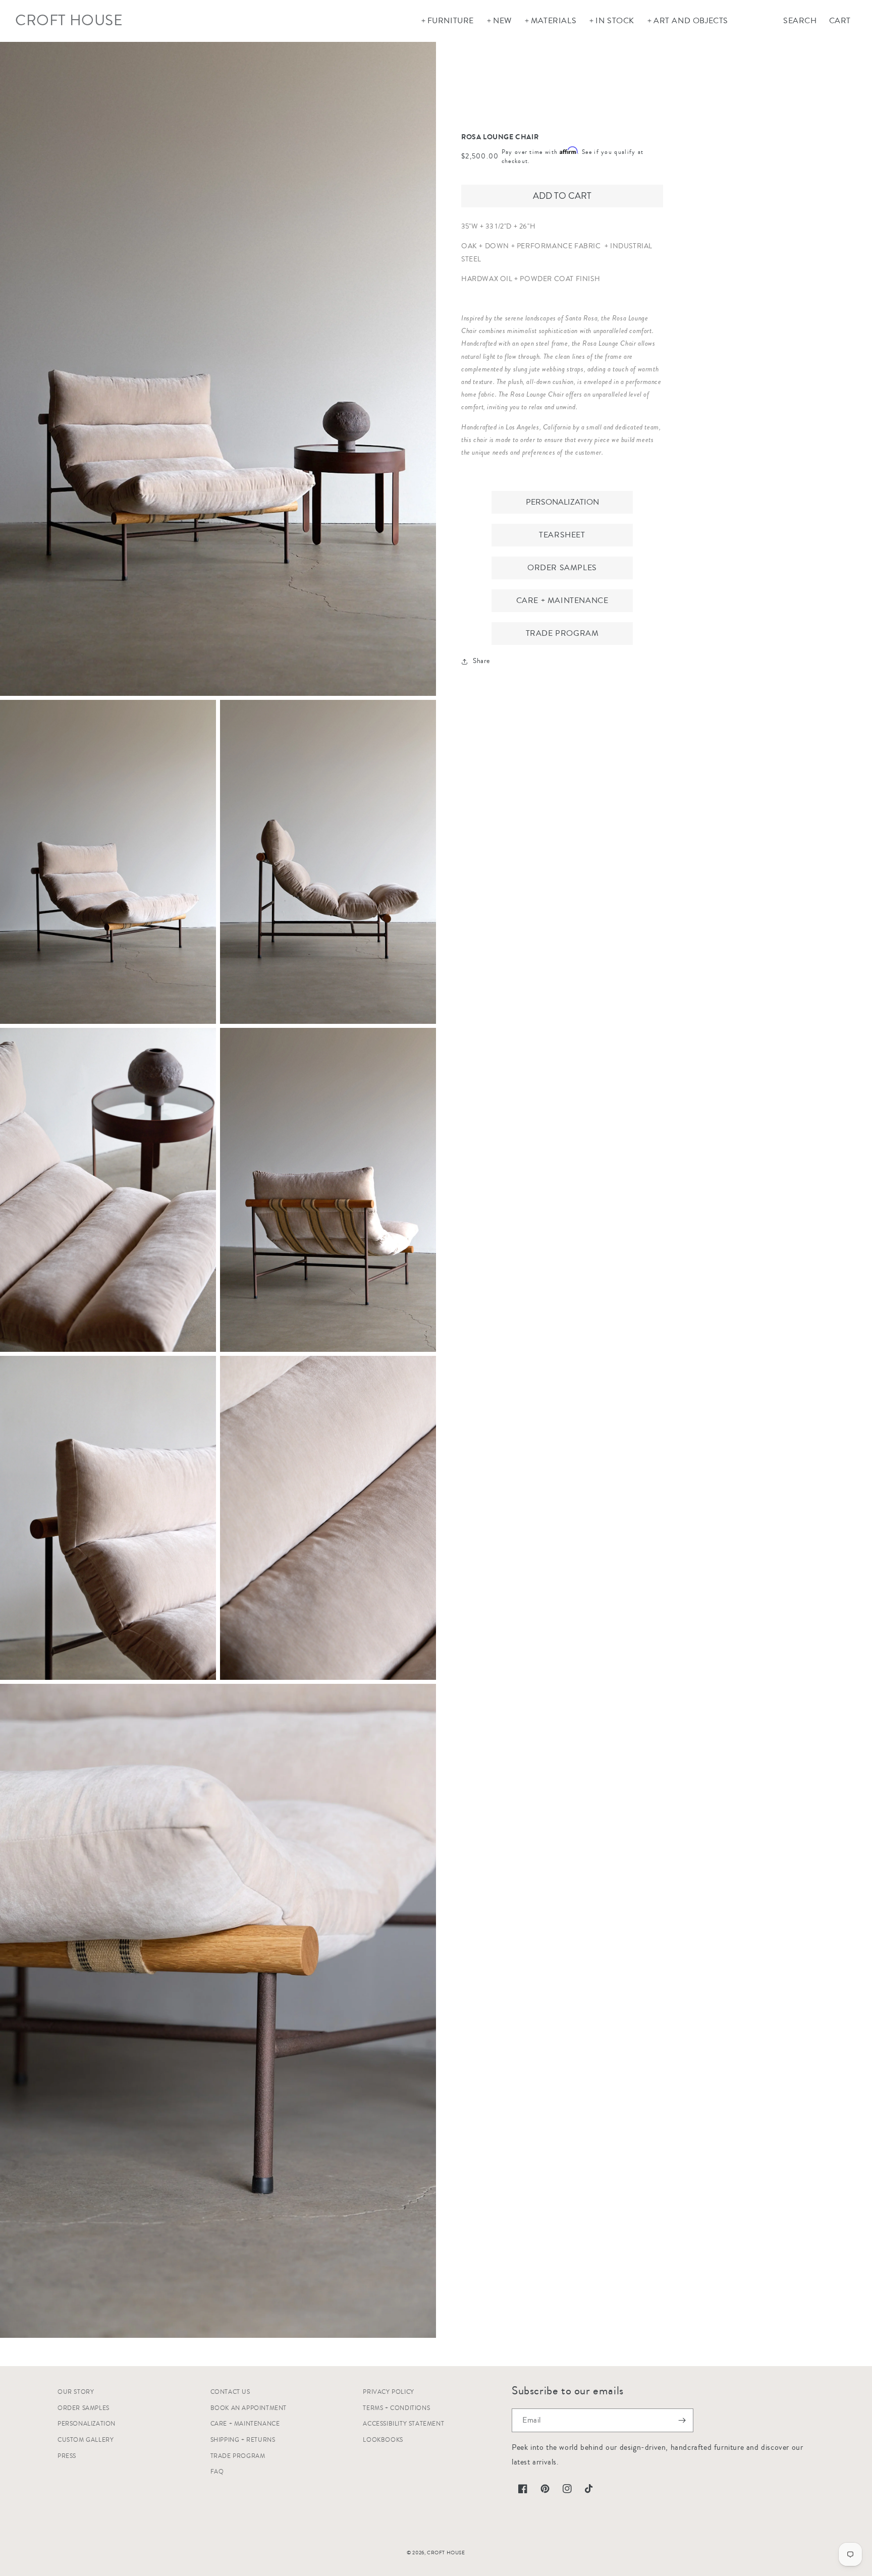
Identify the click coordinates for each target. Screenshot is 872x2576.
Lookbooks (383, 2440)
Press (67, 2456)
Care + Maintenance (562, 600)
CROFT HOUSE (446, 2553)
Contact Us (230, 2392)
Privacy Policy (388, 2392)
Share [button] (481, 661)
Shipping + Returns (243, 2440)
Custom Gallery (86, 2440)
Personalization (562, 502)
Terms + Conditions (396, 2408)
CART (840, 21)
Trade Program (562, 633)
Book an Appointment (249, 2408)
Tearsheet (562, 535)
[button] (447, 21)
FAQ (217, 2472)
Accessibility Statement (403, 2424)
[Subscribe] (682, 2420)
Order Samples (562, 568)
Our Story (76, 2392)
